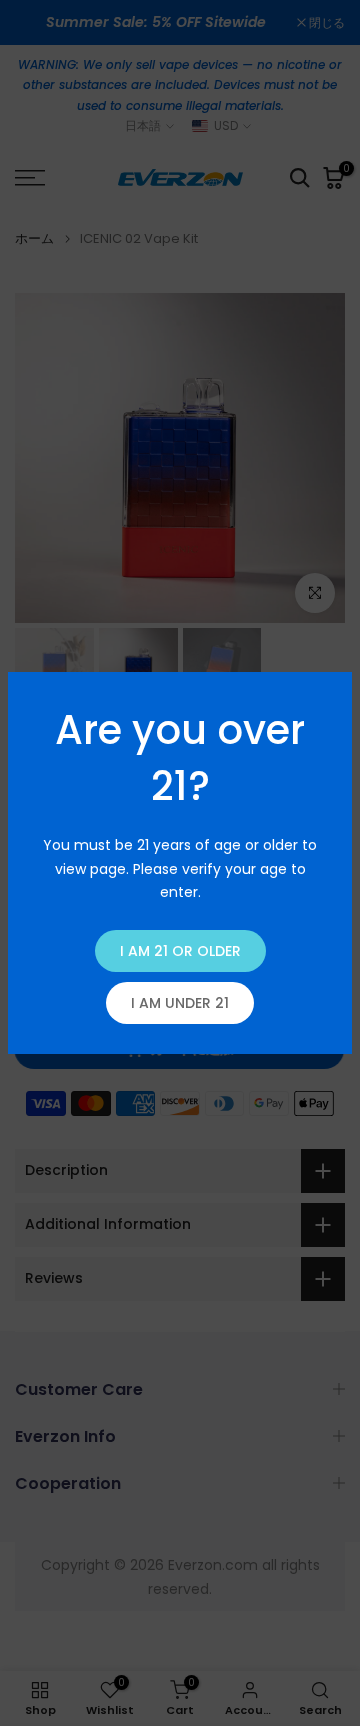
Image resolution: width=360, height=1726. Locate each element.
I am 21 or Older (180, 951)
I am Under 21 (180, 1003)
